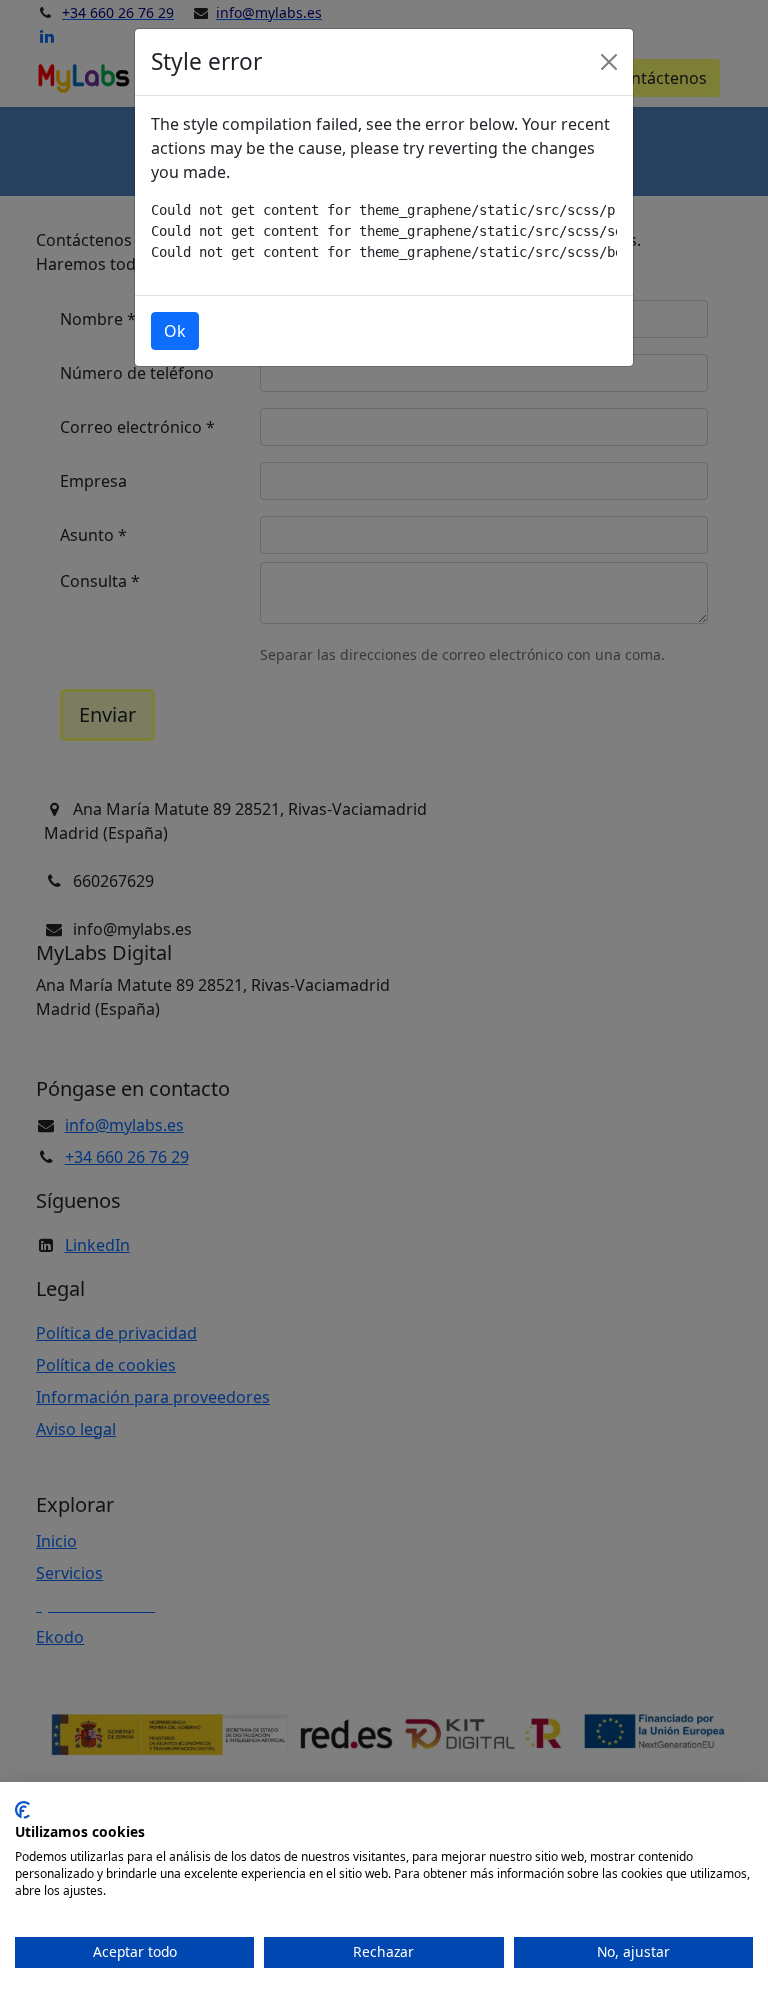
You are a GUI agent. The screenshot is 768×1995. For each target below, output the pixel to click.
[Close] (609, 62)
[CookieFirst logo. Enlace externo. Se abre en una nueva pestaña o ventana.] (22, 1810)
